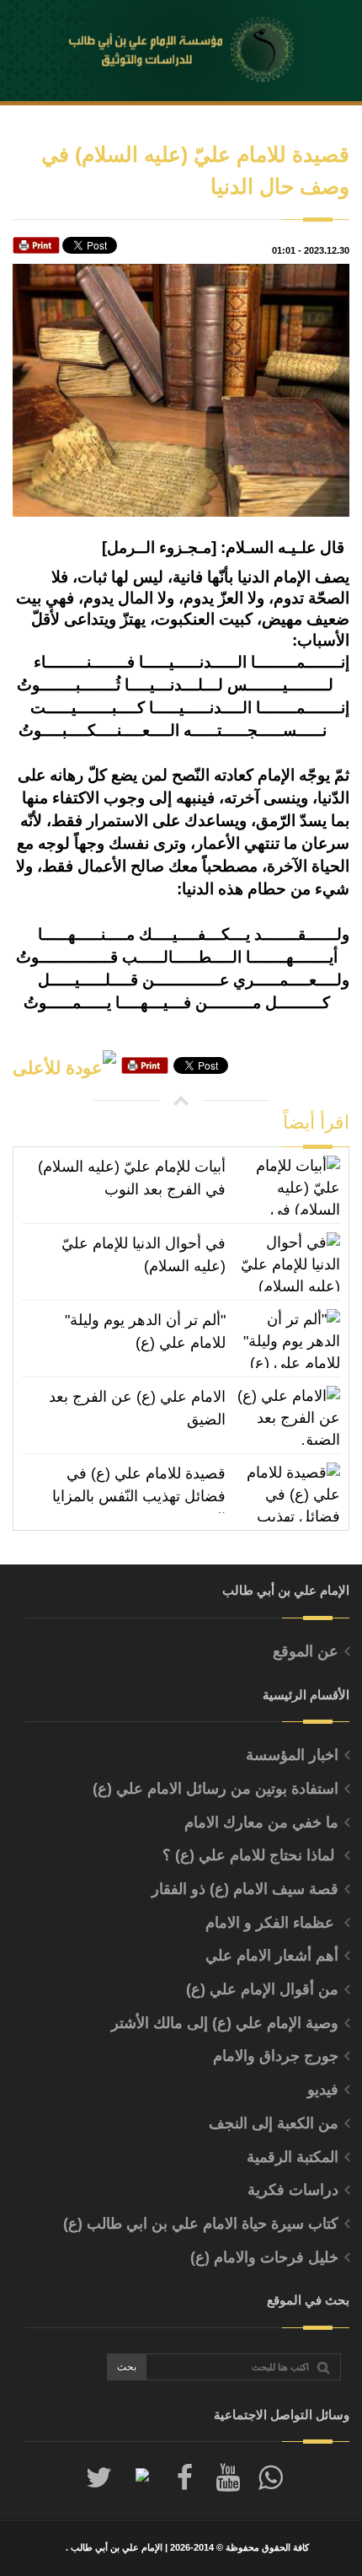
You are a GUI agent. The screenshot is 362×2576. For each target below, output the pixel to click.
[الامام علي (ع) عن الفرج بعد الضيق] (287, 1415)
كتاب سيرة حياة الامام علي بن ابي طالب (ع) (201, 2224)
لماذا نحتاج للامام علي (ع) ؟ (250, 1855)
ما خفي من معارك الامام (261, 1822)
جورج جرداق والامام (276, 2056)
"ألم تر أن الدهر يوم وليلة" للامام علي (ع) (145, 1331)
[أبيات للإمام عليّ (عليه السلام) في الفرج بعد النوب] (287, 1185)
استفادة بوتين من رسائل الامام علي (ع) (216, 1789)
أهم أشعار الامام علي (272, 1956)
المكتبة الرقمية (293, 2157)
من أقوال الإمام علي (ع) (262, 1989)
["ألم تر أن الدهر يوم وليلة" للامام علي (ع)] (287, 1339)
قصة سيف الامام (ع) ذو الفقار (245, 1889)
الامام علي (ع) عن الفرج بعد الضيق (137, 1408)
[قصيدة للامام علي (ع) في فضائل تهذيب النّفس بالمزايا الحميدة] (287, 1492)
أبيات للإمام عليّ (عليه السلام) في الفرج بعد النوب (132, 1178)
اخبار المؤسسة (292, 1755)
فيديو (323, 2090)
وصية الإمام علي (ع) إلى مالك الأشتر (225, 2023)
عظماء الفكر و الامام (272, 1923)
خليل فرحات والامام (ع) (264, 2257)
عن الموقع (306, 1651)
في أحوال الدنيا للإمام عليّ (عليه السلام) (144, 1255)
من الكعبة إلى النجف (274, 2123)
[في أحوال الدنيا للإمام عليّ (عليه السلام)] (287, 1262)
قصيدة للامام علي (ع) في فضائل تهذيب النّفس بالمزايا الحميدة (139, 1489)
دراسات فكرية (293, 2190)
